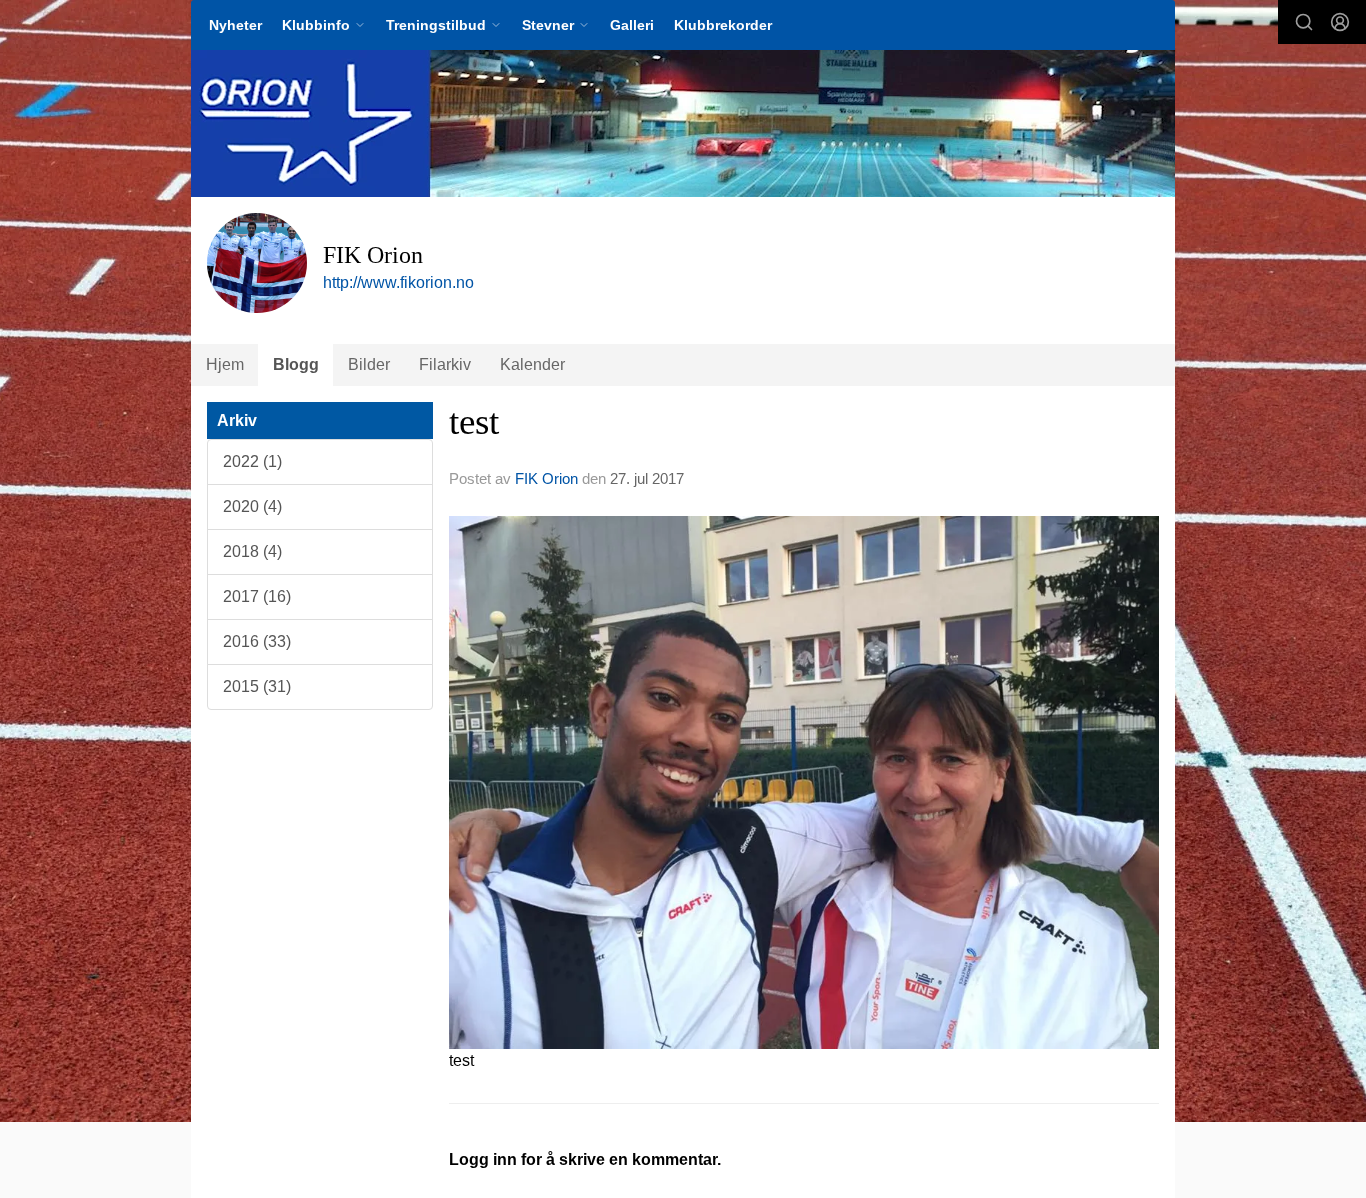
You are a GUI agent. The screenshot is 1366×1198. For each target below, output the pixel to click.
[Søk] (1304, 22)
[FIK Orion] (683, 123)
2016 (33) (257, 641)
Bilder (369, 364)
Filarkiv (445, 364)
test (474, 421)
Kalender (532, 364)
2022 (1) (252, 461)
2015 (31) (257, 686)
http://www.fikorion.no (398, 282)
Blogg (296, 364)
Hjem (225, 364)
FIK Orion (546, 478)
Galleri (632, 25)
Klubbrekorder (723, 25)
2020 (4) (252, 506)
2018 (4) (252, 551)
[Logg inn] (1340, 22)
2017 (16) (257, 596)
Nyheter (235, 25)
